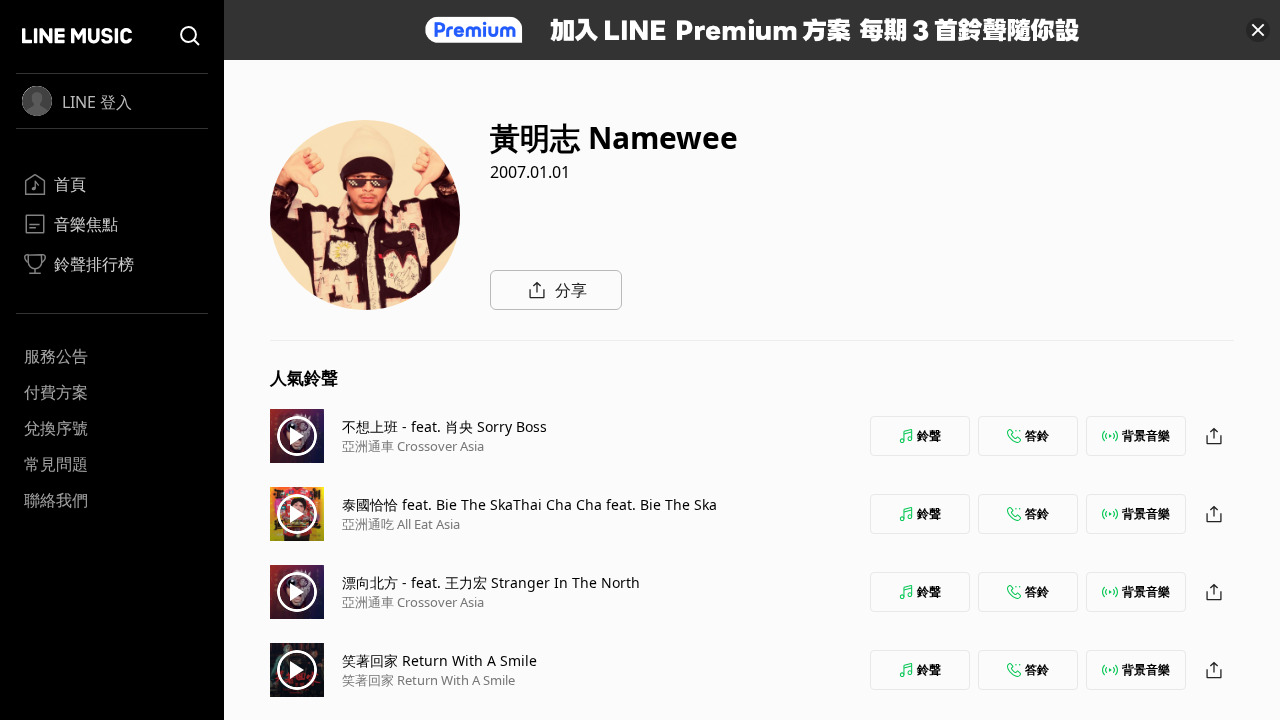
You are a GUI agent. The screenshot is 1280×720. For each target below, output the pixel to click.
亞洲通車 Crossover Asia (413, 446)
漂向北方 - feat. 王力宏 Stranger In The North (491, 582)
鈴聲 (929, 435)
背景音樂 (1146, 435)
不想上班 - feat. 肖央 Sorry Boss (444, 426)
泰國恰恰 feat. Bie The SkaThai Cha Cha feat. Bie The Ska (529, 504)
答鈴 (1037, 435)
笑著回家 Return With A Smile (439, 660)
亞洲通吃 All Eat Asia (401, 524)
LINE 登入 (97, 102)
